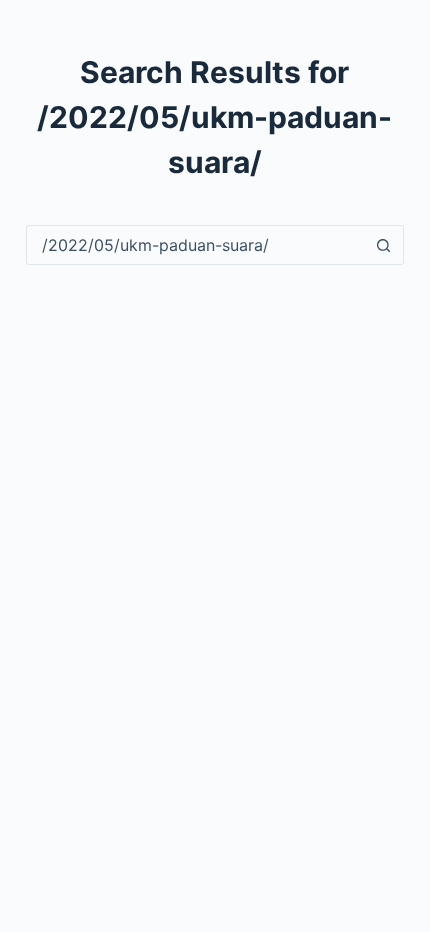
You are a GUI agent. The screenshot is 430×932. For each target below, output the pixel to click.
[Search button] (384, 245)
